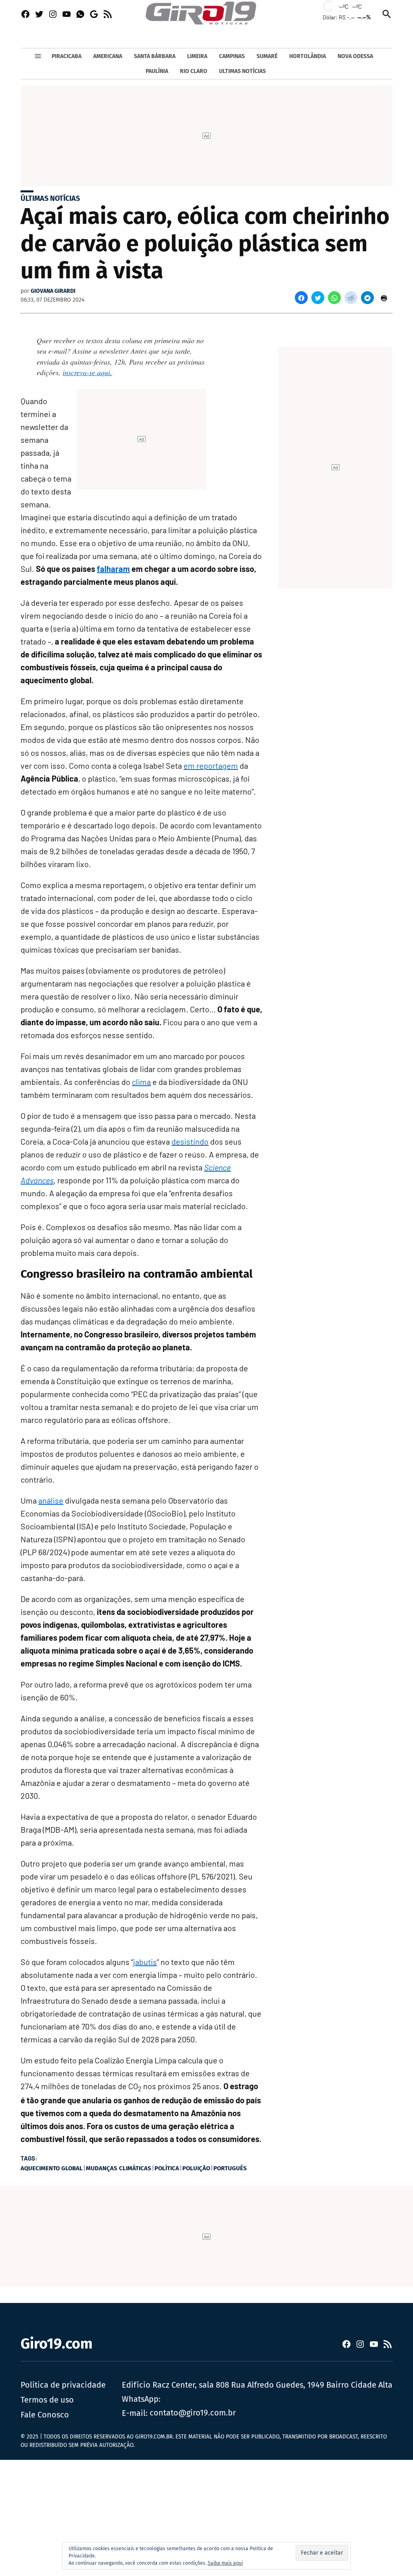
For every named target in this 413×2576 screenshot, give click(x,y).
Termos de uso (47, 2400)
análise (51, 1500)
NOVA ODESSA (355, 56)
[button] (301, 298)
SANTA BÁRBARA (155, 56)
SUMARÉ (267, 56)
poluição (196, 2168)
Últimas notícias (50, 198)
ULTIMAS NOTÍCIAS (242, 71)
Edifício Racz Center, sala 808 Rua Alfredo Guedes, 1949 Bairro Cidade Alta (257, 2385)
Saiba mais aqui (225, 2563)
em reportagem (211, 765)
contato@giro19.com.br (193, 2413)
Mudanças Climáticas (119, 2168)
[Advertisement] (206, 2516)
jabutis (145, 1962)
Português (230, 2168)
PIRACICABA (67, 56)
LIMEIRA (197, 56)
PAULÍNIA (157, 71)
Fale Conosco (45, 2415)
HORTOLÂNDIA (308, 56)
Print (384, 298)
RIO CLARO (194, 71)
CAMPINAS (232, 56)
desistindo (190, 1141)
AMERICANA (108, 56)
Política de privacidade (63, 2385)
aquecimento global (52, 2168)
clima (141, 1082)
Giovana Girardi (53, 291)
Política (167, 2168)
